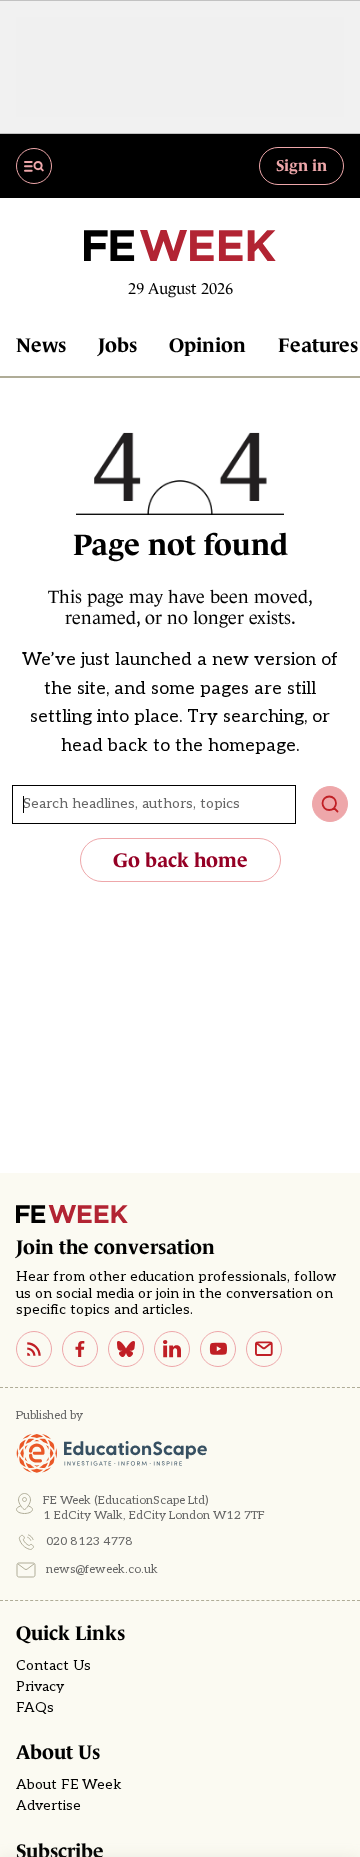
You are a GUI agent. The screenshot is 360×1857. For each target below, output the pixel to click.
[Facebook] (80, 1349)
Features (318, 345)
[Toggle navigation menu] (34, 166)
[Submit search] (330, 804)
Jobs (117, 345)
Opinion (207, 345)
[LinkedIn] (172, 1349)
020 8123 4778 (89, 1541)
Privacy (40, 1687)
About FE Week (69, 1785)
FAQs (35, 1708)
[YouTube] (218, 1349)
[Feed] (34, 1349)
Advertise (48, 1806)
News (41, 345)
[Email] (264, 1349)
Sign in (301, 165)
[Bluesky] (126, 1349)
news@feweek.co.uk (102, 1569)
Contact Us (53, 1666)
